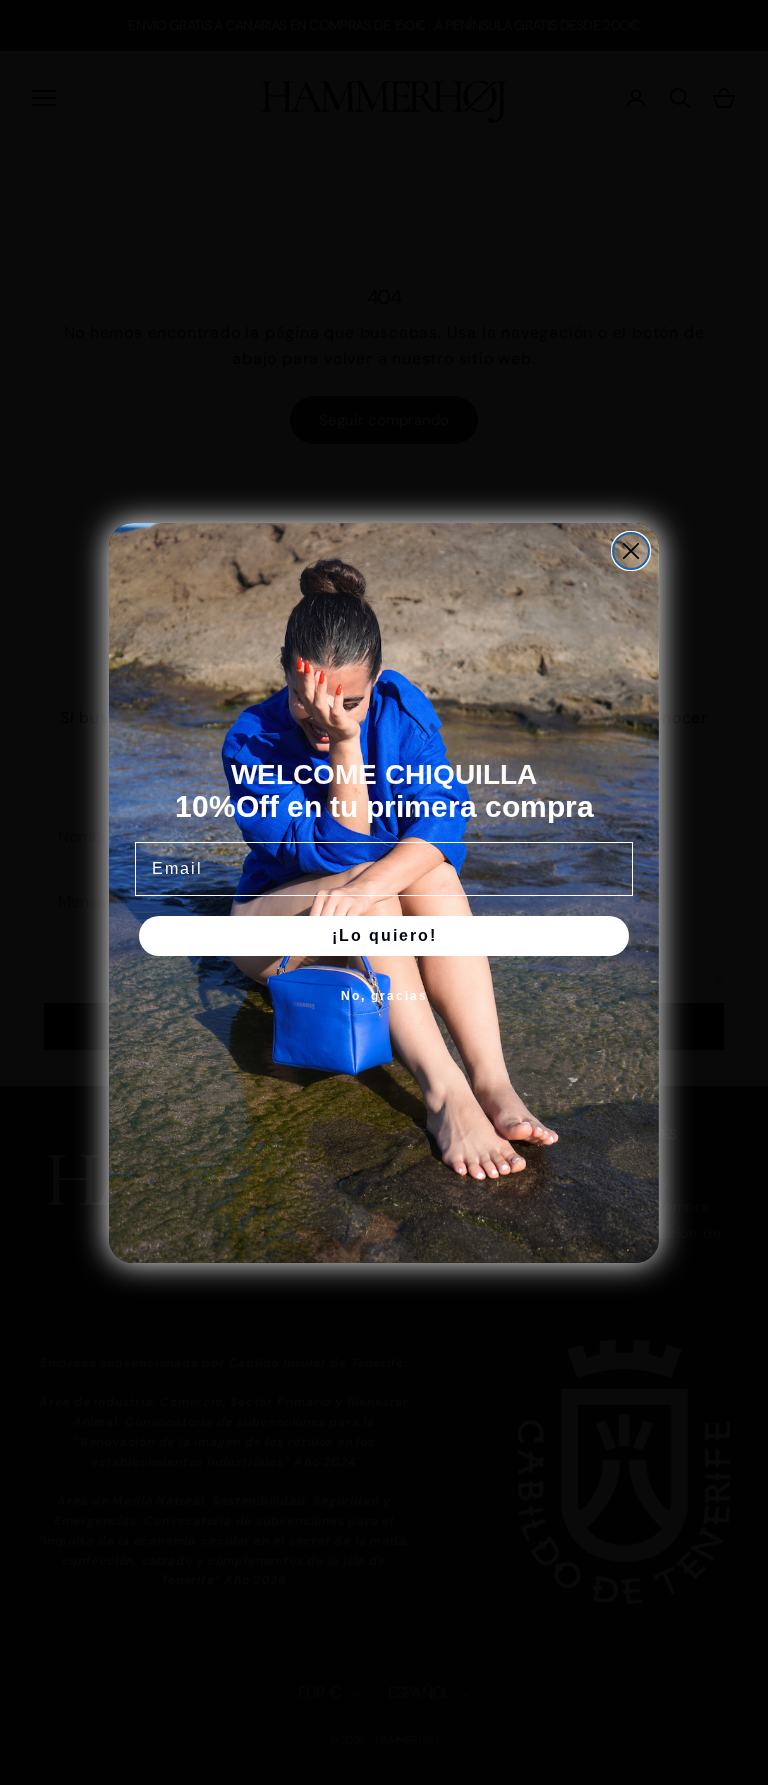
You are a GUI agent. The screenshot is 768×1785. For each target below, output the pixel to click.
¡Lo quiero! (384, 935)
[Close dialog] (631, 551)
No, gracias (384, 996)
